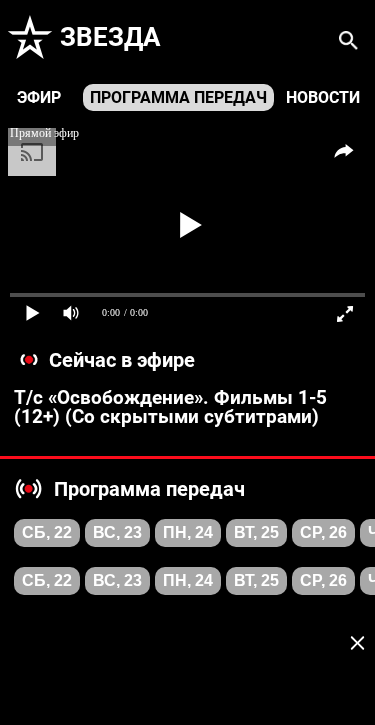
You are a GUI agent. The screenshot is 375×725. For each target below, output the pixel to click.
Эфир (39, 97)
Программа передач (178, 97)
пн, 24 (188, 532)
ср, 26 (323, 532)
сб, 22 (47, 532)
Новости (323, 97)
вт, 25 (256, 532)
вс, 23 (117, 532)
